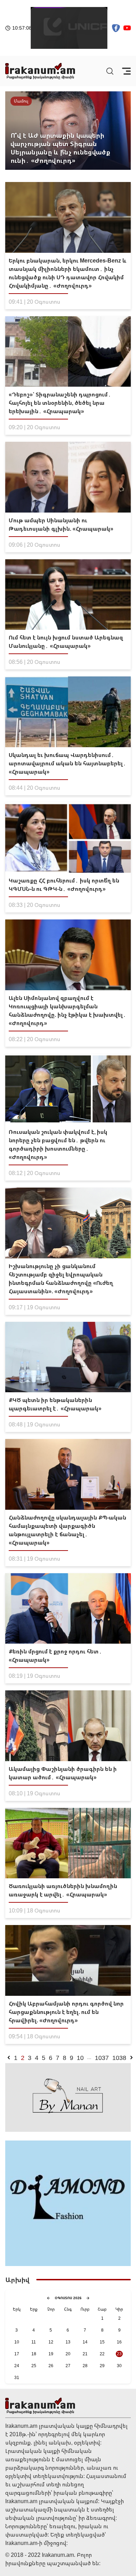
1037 (102, 2058)
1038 (119, 2058)
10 (80, 2058)
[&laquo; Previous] (9, 2058)
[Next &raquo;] (131, 2058)
